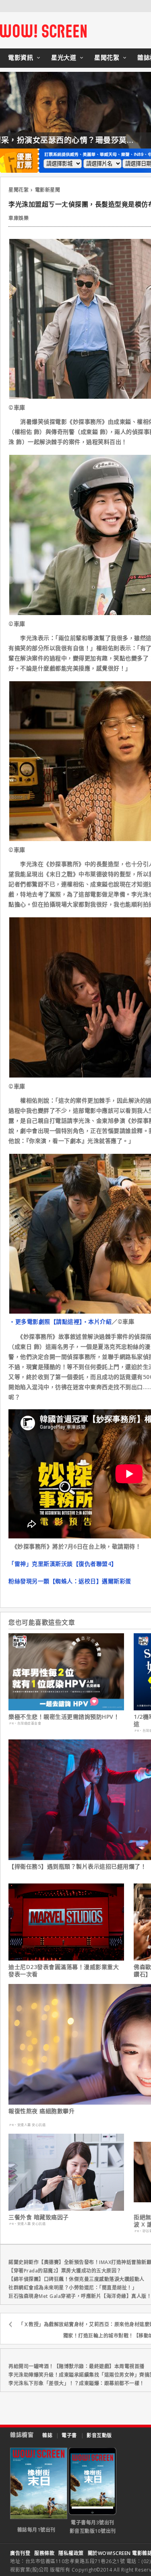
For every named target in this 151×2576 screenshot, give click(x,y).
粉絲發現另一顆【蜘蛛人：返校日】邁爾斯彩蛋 (70, 1581)
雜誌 (47, 2435)
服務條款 (44, 2553)
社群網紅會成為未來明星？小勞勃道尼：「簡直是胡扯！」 (73, 2288)
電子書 (69, 2435)
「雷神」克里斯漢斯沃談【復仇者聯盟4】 (63, 1564)
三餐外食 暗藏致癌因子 (39, 2217)
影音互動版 (99, 2435)
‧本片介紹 (97, 1321)
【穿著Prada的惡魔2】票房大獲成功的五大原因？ (65, 2271)
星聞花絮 (107, 57)
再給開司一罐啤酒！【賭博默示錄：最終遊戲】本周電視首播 (77, 2366)
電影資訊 (21, 57)
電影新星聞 (48, 190)
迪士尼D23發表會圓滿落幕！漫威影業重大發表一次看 (64, 1971)
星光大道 (64, 57)
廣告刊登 (20, 2553)
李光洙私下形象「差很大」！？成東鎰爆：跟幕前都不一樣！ (77, 2383)
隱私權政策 (71, 2553)
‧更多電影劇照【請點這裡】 (46, 1321)
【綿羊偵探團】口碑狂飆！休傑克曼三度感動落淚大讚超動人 (77, 2279)
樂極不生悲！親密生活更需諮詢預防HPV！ (64, 1717)
